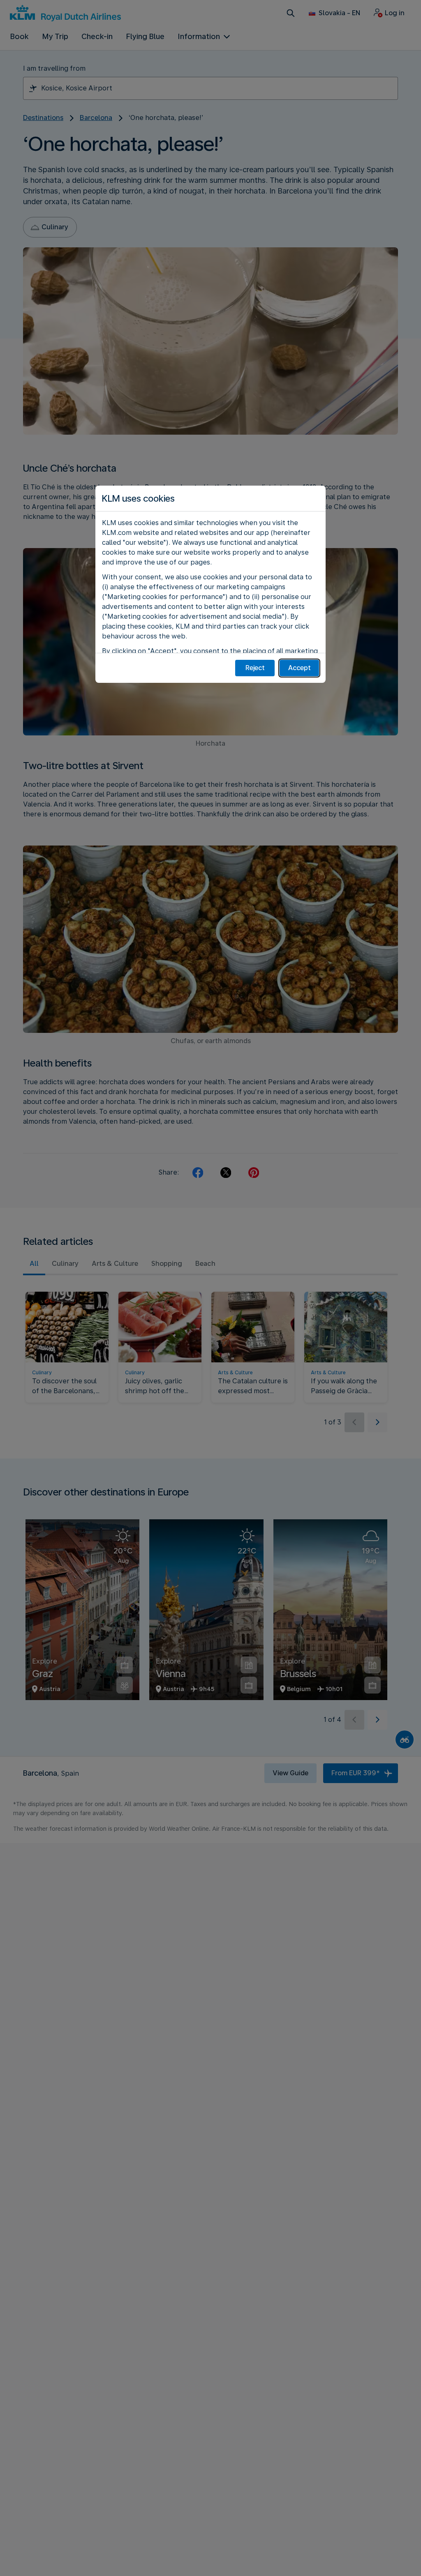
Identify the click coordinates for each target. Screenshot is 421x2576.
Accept (300, 668)
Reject (255, 668)
